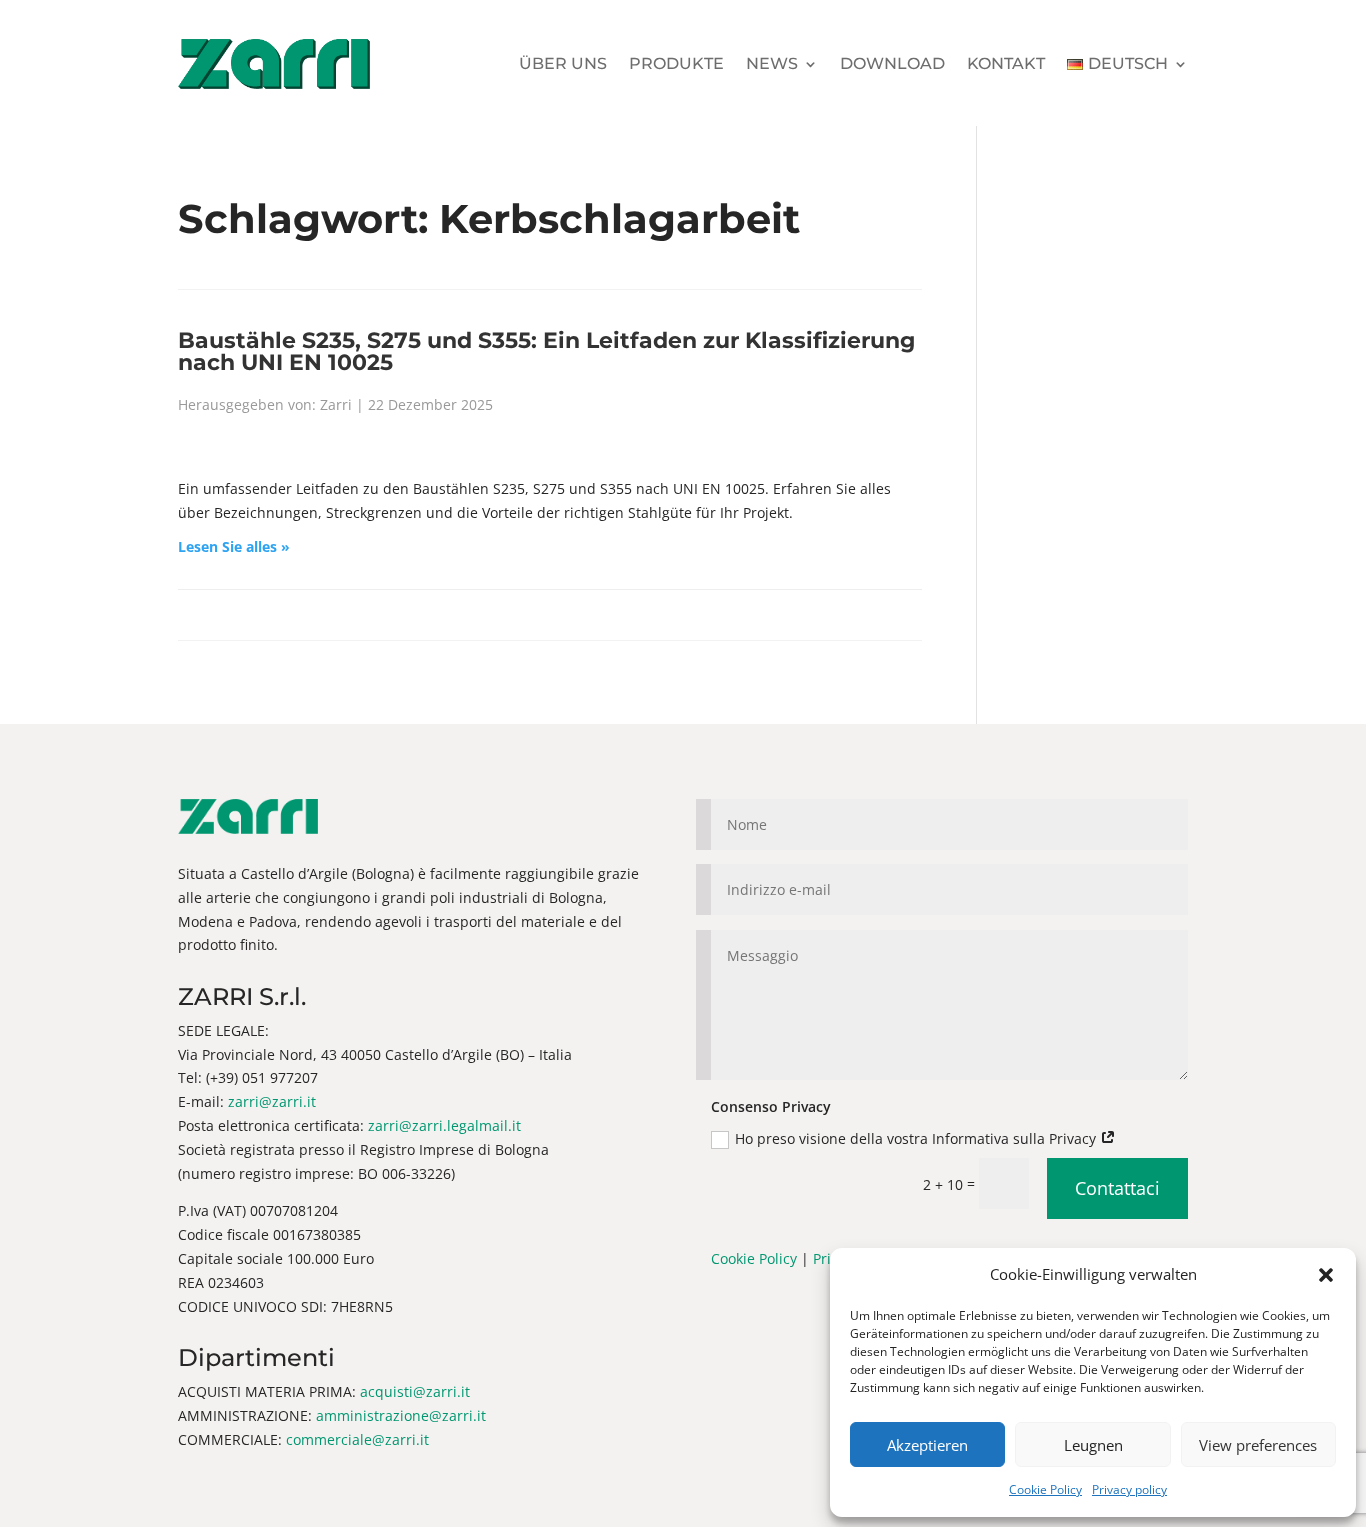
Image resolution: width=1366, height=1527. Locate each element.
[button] (1326, 1275)
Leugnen (1093, 1445)
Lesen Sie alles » (234, 546)
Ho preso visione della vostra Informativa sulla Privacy (917, 1138)
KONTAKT (1006, 63)
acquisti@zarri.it (415, 1391)
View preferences (1258, 1445)
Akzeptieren (927, 1445)
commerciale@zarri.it (357, 1439)
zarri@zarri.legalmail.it (444, 1125)
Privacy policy (1129, 1489)
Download (892, 63)
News (772, 63)
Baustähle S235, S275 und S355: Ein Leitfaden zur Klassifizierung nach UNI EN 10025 (546, 351)
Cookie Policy (1045, 1489)
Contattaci (1117, 1188)
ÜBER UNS (563, 63)
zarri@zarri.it (272, 1101)
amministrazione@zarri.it (401, 1415)
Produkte (676, 63)
